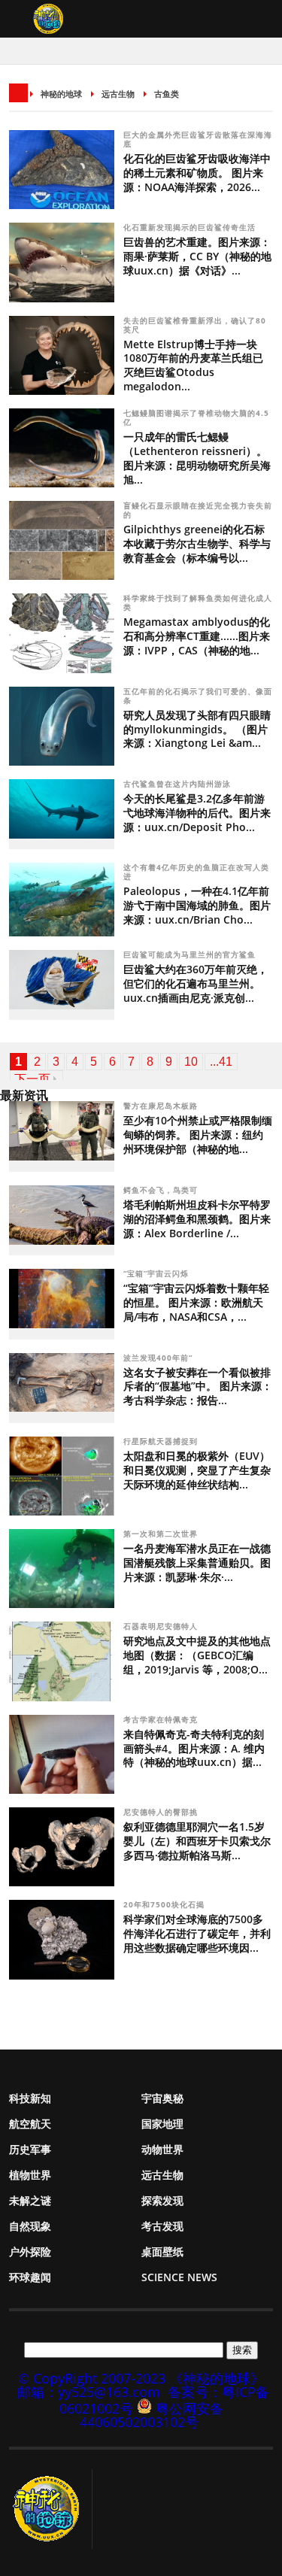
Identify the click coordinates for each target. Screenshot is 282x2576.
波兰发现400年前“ (159, 1358)
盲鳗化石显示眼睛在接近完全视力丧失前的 (198, 510)
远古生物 (118, 94)
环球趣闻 (30, 2277)
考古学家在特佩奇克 (162, 1719)
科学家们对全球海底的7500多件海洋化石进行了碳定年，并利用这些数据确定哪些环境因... (197, 1933)
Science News (179, 2277)
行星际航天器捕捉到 (162, 1441)
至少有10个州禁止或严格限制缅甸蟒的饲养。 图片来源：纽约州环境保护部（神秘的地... (198, 1135)
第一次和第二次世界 (162, 1534)
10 (191, 1062)
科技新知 (30, 2098)
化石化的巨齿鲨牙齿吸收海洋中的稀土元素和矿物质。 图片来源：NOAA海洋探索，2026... (197, 173)
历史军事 (30, 2149)
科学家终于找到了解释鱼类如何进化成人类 (198, 602)
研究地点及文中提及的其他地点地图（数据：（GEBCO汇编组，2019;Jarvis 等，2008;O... (197, 1655)
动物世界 (162, 2149)
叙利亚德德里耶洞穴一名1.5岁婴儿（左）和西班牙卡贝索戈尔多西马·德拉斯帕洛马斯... (197, 1841)
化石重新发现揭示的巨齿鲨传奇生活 (190, 227)
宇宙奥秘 (162, 2098)
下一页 (32, 1079)
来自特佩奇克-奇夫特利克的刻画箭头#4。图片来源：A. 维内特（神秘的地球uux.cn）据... (194, 1748)
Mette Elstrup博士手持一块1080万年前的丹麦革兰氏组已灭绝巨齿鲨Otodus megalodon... (193, 366)
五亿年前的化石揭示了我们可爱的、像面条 (198, 696)
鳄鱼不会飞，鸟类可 (162, 1190)
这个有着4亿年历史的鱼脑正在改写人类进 (196, 872)
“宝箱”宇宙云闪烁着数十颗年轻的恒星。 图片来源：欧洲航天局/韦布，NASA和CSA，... (196, 1302)
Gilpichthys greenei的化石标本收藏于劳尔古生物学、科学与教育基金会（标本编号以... (197, 543)
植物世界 (30, 2175)
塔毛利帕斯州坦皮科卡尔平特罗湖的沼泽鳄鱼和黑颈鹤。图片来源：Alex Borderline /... (197, 1219)
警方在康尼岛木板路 (162, 1106)
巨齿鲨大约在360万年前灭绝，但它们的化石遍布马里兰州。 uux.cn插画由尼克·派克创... (196, 983)
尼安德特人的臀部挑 (162, 1812)
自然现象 (30, 2226)
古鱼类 (167, 94)
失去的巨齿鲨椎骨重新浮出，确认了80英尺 (195, 325)
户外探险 (30, 2251)
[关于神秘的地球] (51, 2509)
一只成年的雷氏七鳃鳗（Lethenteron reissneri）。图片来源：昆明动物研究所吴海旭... (197, 458)
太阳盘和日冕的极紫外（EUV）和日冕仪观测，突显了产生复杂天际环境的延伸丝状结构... (197, 1470)
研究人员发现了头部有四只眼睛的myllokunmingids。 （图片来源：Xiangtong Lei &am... (197, 729)
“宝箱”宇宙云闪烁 (158, 1273)
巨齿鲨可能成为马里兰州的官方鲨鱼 (190, 954)
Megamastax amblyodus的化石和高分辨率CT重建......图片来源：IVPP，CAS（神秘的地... (197, 636)
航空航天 (30, 2124)
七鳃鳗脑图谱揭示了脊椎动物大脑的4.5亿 (196, 417)
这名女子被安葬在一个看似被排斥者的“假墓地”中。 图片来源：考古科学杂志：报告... (198, 1387)
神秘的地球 (61, 94)
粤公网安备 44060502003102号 (152, 2415)
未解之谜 (30, 2200)
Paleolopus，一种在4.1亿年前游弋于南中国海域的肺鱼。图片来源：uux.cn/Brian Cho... (197, 905)
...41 (221, 1062)
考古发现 (162, 2226)
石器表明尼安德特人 (162, 1626)
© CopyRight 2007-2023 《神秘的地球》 (141, 2378)
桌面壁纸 (162, 2251)
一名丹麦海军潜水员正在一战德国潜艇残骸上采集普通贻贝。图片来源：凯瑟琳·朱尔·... (197, 1563)
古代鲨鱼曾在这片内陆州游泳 (177, 784)
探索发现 (162, 2200)
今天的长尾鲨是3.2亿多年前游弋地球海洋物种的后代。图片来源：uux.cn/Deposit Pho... (197, 813)
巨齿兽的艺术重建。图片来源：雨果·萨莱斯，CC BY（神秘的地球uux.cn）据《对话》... (197, 256)
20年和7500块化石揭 (165, 1904)
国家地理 (162, 2124)
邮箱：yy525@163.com (89, 2392)
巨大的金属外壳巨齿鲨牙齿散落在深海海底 (198, 139)
